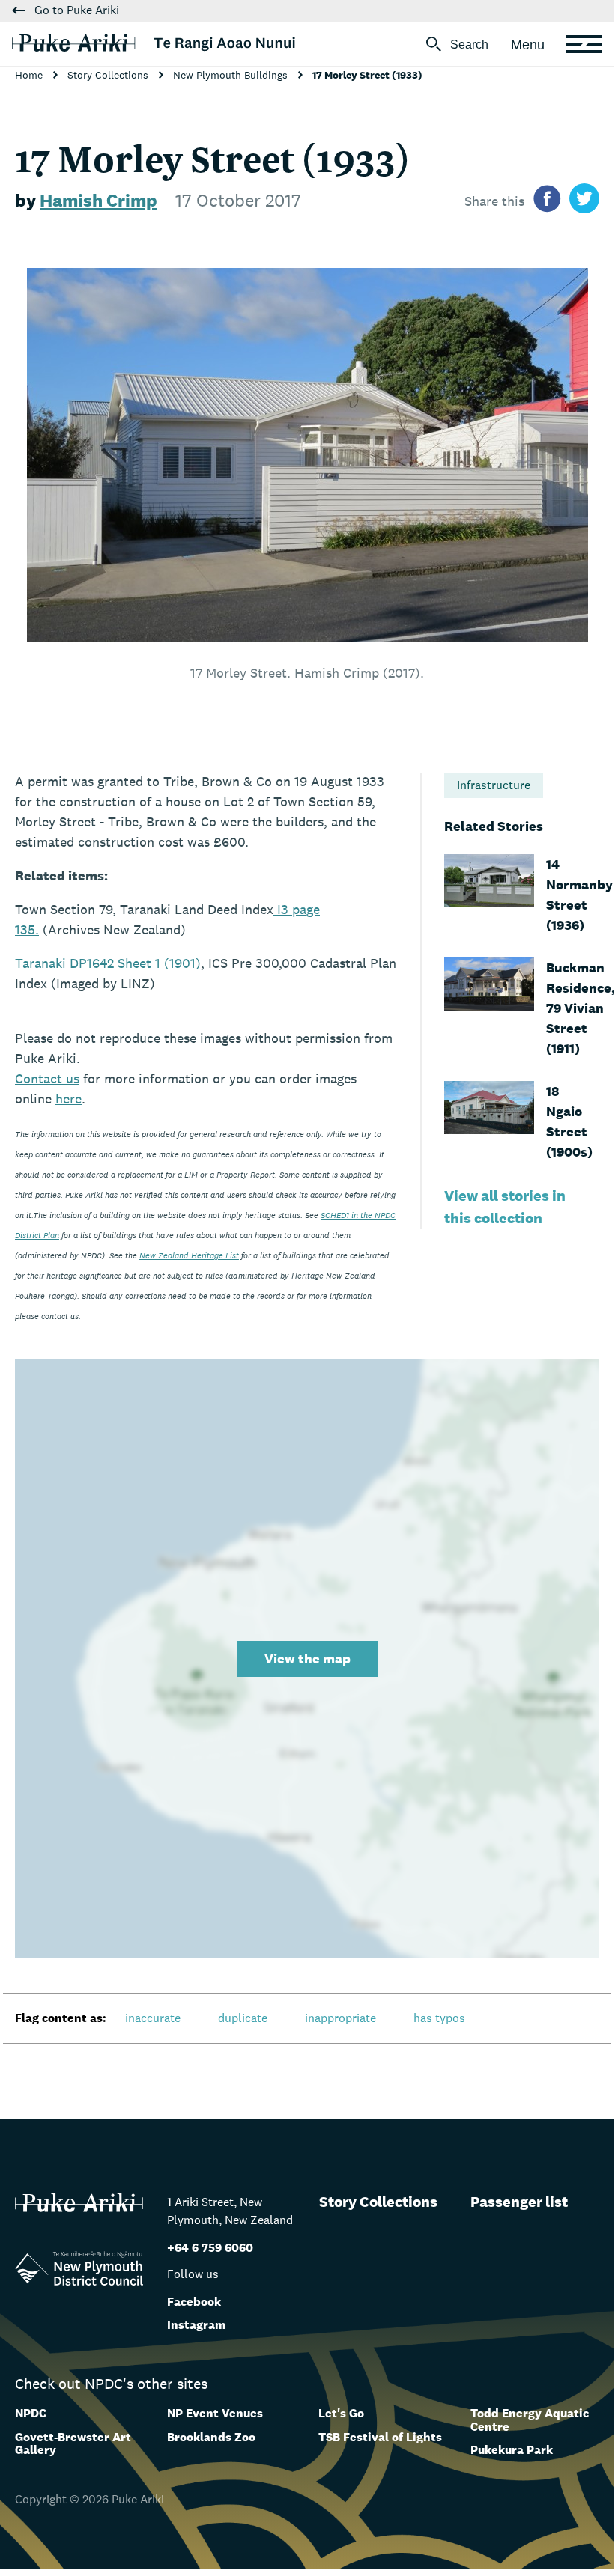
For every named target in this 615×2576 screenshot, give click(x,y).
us (47, 1078)
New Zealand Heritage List (189, 1255)
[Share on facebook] (547, 201)
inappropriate (340, 2018)
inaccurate (153, 2018)
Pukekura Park (512, 2450)
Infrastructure (494, 785)
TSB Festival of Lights (380, 2437)
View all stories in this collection (505, 1207)
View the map (307, 1659)
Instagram (196, 2325)
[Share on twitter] (584, 201)
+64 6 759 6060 (210, 2248)
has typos (439, 2018)
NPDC (31, 2413)
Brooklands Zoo (211, 2437)
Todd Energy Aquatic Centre (530, 2420)
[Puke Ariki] (154, 43)
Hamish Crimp (99, 200)
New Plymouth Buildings (232, 75)
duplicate (243, 2018)
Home (30, 75)
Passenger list (519, 2202)
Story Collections (109, 75)
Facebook (194, 2302)
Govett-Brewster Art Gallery (73, 2444)
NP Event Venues (215, 2413)
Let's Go (341, 2413)
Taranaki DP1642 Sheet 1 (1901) (108, 963)
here (69, 1099)
